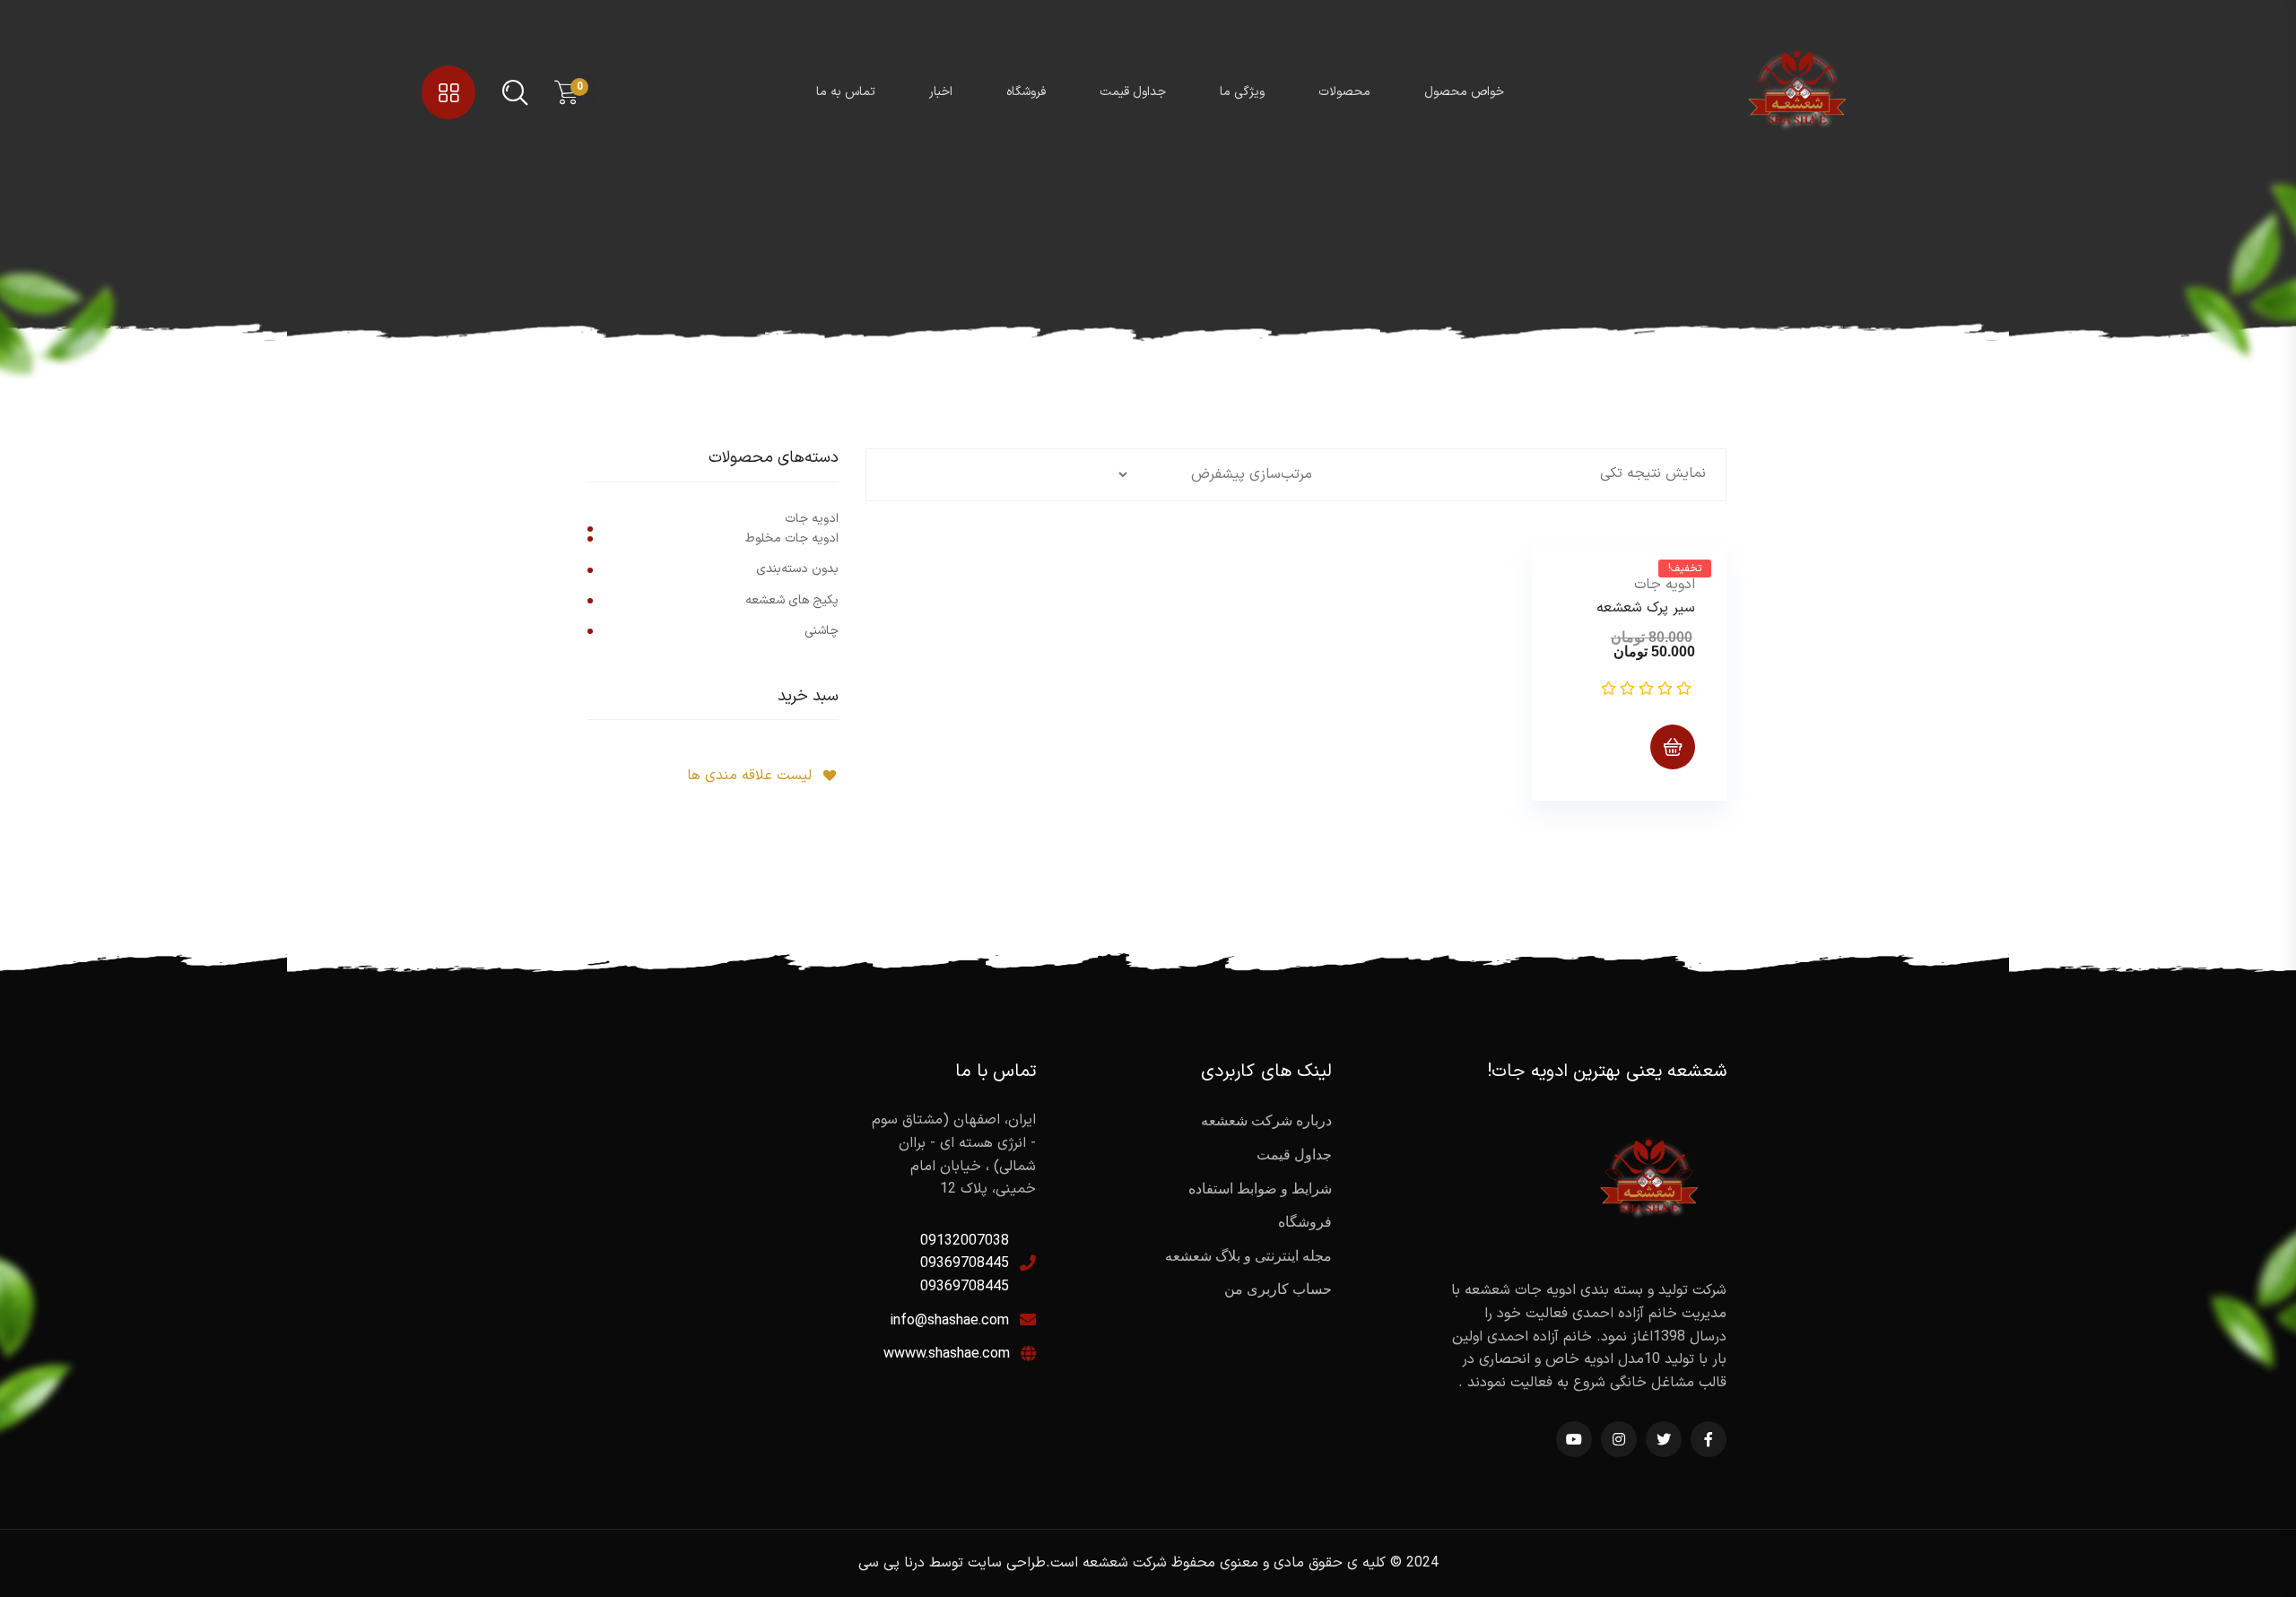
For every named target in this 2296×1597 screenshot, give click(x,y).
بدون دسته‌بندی (797, 569)
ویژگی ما (1242, 92)
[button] (1561, 575)
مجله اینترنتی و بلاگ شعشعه (1248, 1256)
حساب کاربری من (1278, 1289)
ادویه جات (1665, 585)
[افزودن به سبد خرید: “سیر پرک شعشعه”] (1673, 747)
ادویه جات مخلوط (792, 538)
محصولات (1344, 92)
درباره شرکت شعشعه (1266, 1120)
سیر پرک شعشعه (1646, 608)
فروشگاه (1026, 92)
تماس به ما (846, 92)
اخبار (941, 92)
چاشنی (822, 631)
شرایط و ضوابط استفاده (1260, 1189)
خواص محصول (1464, 92)
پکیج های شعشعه (792, 600)
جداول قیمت (1133, 92)
